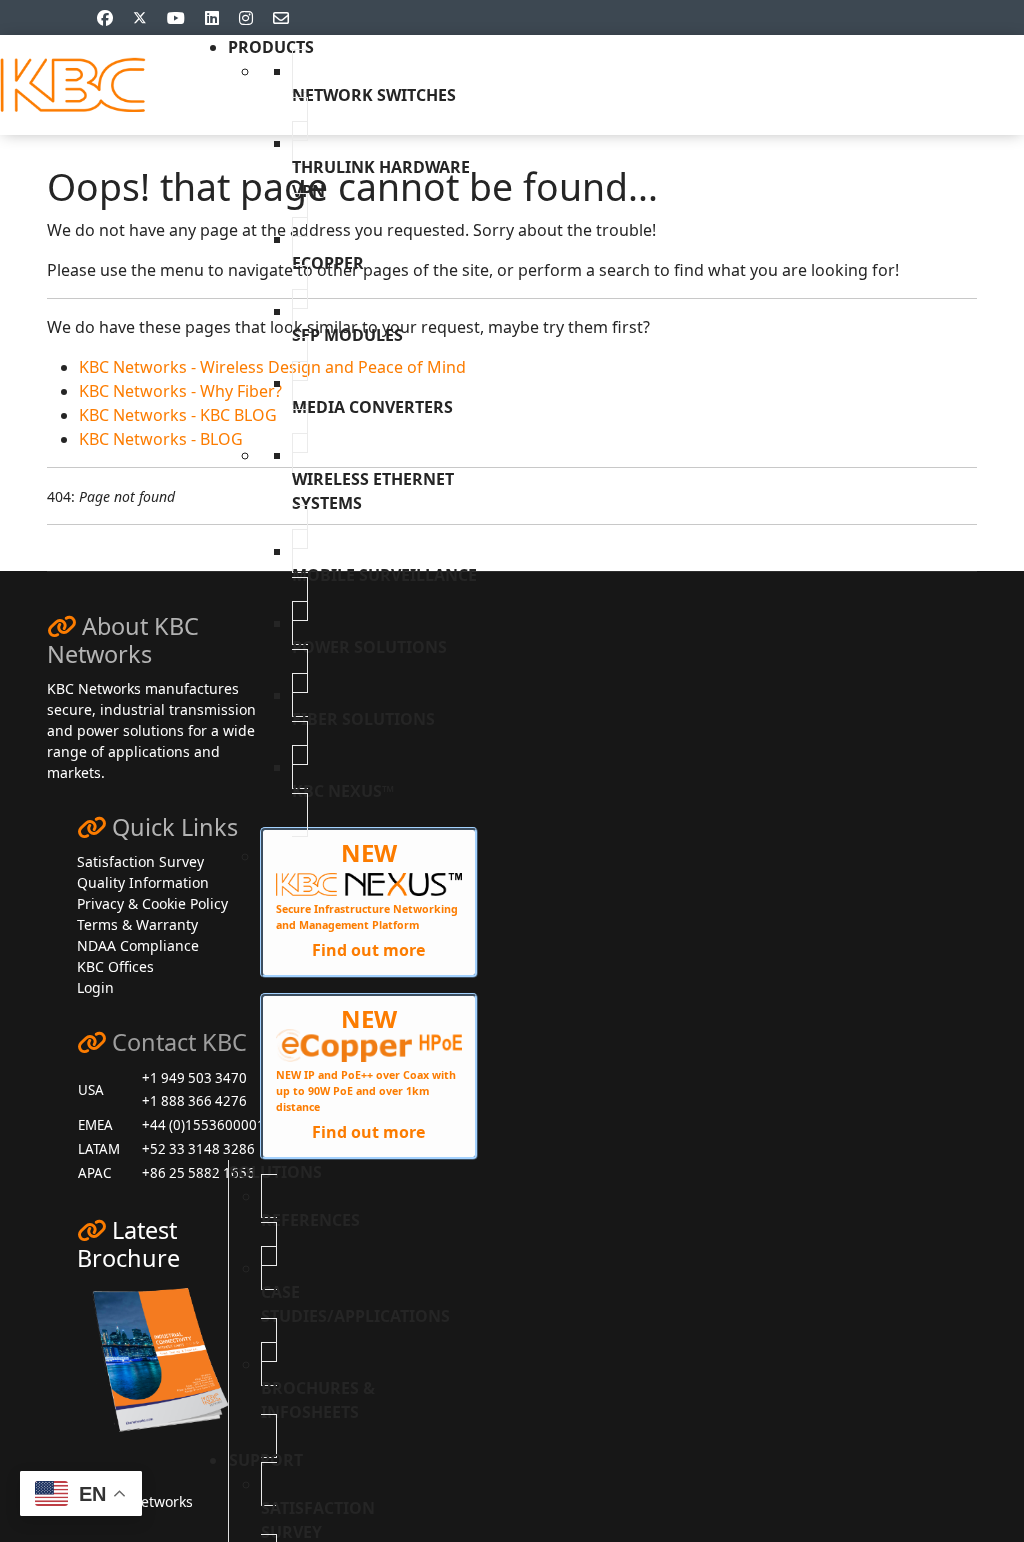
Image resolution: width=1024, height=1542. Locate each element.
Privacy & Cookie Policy (152, 903)
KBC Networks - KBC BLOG (178, 415)
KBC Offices (115, 966)
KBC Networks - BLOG (161, 439)
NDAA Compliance (138, 945)
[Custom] (281, 18)
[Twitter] (140, 18)
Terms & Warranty (137, 924)
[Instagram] (246, 18)
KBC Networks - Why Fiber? (180, 391)
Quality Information (143, 882)
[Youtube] (176, 18)
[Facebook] (105, 18)
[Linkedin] (212, 18)
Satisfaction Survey (140, 861)
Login (95, 987)
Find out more (368, 950)
